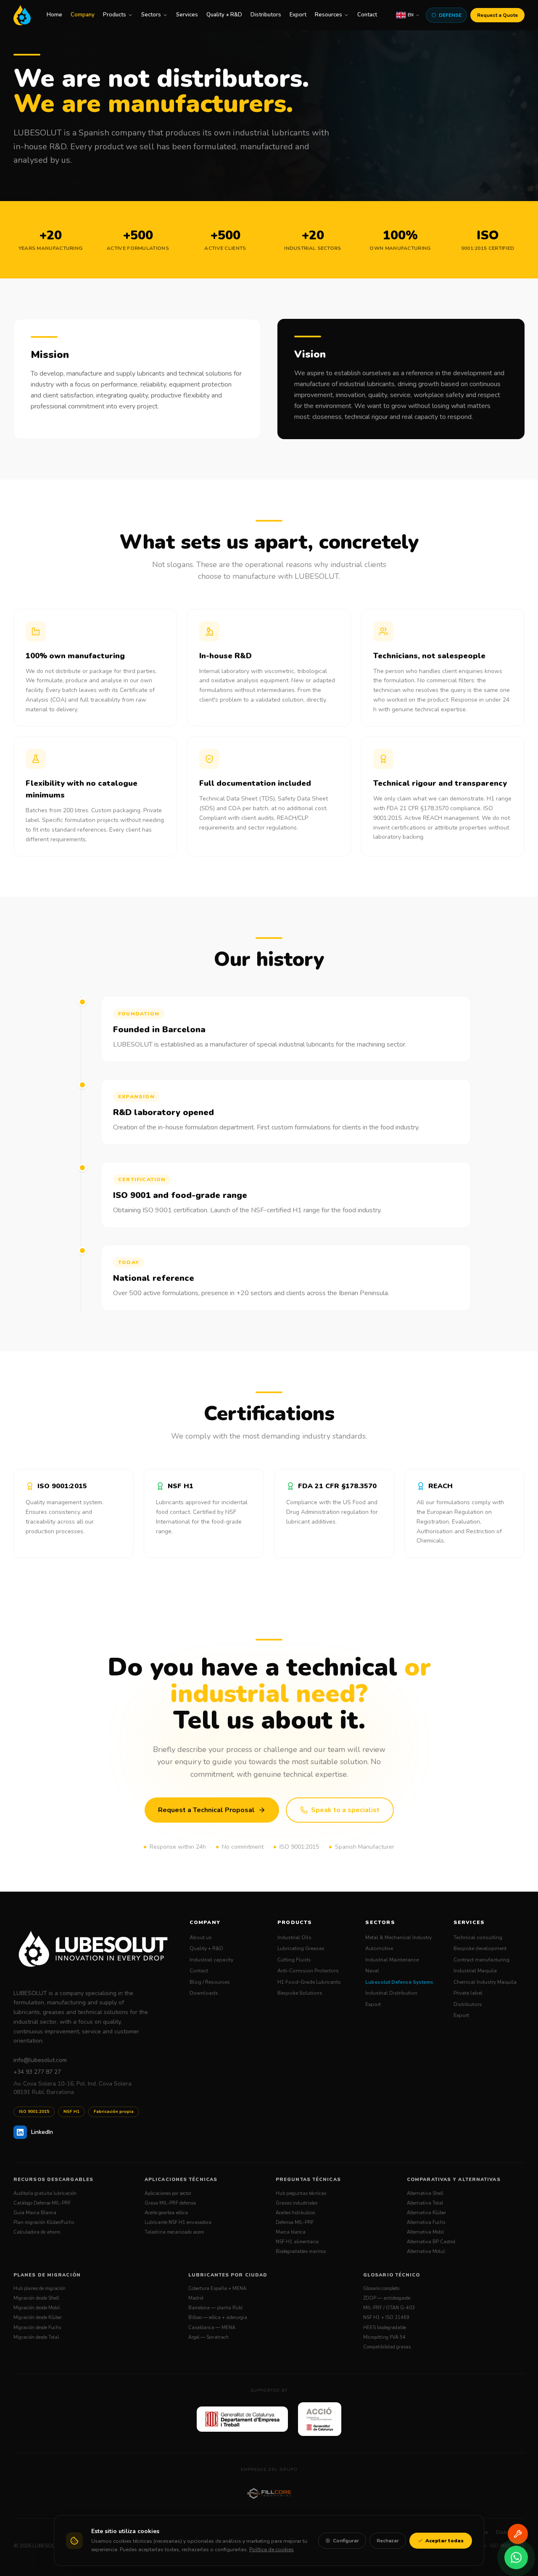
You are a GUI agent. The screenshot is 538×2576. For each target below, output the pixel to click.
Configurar (346, 2541)
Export (298, 15)
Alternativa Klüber (426, 2213)
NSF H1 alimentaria (297, 2242)
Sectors (151, 15)
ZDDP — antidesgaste (387, 2298)
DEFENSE (450, 15)
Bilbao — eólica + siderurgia (218, 2318)
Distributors (266, 15)
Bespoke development (480, 1948)
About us (201, 1937)
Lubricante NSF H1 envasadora (178, 2222)
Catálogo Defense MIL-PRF (42, 2203)
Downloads (204, 1993)
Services (187, 15)
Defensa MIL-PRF (295, 2222)
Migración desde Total (36, 2337)
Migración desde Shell (36, 2298)
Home (54, 15)
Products (115, 15)
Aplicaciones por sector (168, 2193)
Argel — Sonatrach (208, 2337)
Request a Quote (497, 15)
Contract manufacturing (481, 1960)
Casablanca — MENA (212, 2328)
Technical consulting (478, 1937)
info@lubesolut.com (40, 2060)
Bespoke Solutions (300, 1993)
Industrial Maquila (475, 1971)
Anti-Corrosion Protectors (308, 1971)
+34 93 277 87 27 (37, 2072)
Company (83, 15)
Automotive (379, 1948)
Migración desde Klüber (38, 2318)
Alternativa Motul (426, 2251)
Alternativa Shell (425, 2193)
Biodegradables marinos (301, 2251)
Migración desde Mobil (37, 2308)
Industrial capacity (211, 1960)
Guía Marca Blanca (35, 2213)
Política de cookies (272, 2549)
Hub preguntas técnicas (301, 2193)
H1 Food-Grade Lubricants (309, 1982)
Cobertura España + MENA (217, 2288)
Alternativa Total (425, 2203)
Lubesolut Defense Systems (399, 1982)
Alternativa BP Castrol (431, 2242)
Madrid (196, 2298)
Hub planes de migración (40, 2288)
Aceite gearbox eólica (166, 2213)
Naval (372, 1971)
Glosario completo (381, 2288)
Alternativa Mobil (425, 2232)
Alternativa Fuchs (426, 2222)
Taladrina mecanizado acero (174, 2232)
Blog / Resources (210, 1982)
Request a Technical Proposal (206, 1810)
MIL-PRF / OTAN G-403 (389, 2308)
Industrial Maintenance (392, 1960)
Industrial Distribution (391, 1993)
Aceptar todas (444, 2541)
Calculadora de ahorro (37, 2232)
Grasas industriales (297, 2203)
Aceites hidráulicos (295, 2213)
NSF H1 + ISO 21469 (386, 2318)
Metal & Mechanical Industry (398, 1937)
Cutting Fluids (294, 1960)
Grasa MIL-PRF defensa (170, 2203)
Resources (328, 15)
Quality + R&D (224, 15)
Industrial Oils (294, 1937)
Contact (367, 15)
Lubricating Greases (301, 1948)
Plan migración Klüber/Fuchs (44, 2222)
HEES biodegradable (385, 2328)
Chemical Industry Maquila (485, 1982)
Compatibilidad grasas (387, 2347)
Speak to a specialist (345, 1810)
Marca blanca (291, 2232)
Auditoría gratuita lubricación (45, 2193)
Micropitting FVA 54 (384, 2337)
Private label (468, 1993)
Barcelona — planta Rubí (215, 2308)
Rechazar (388, 2541)
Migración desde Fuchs (37, 2328)
